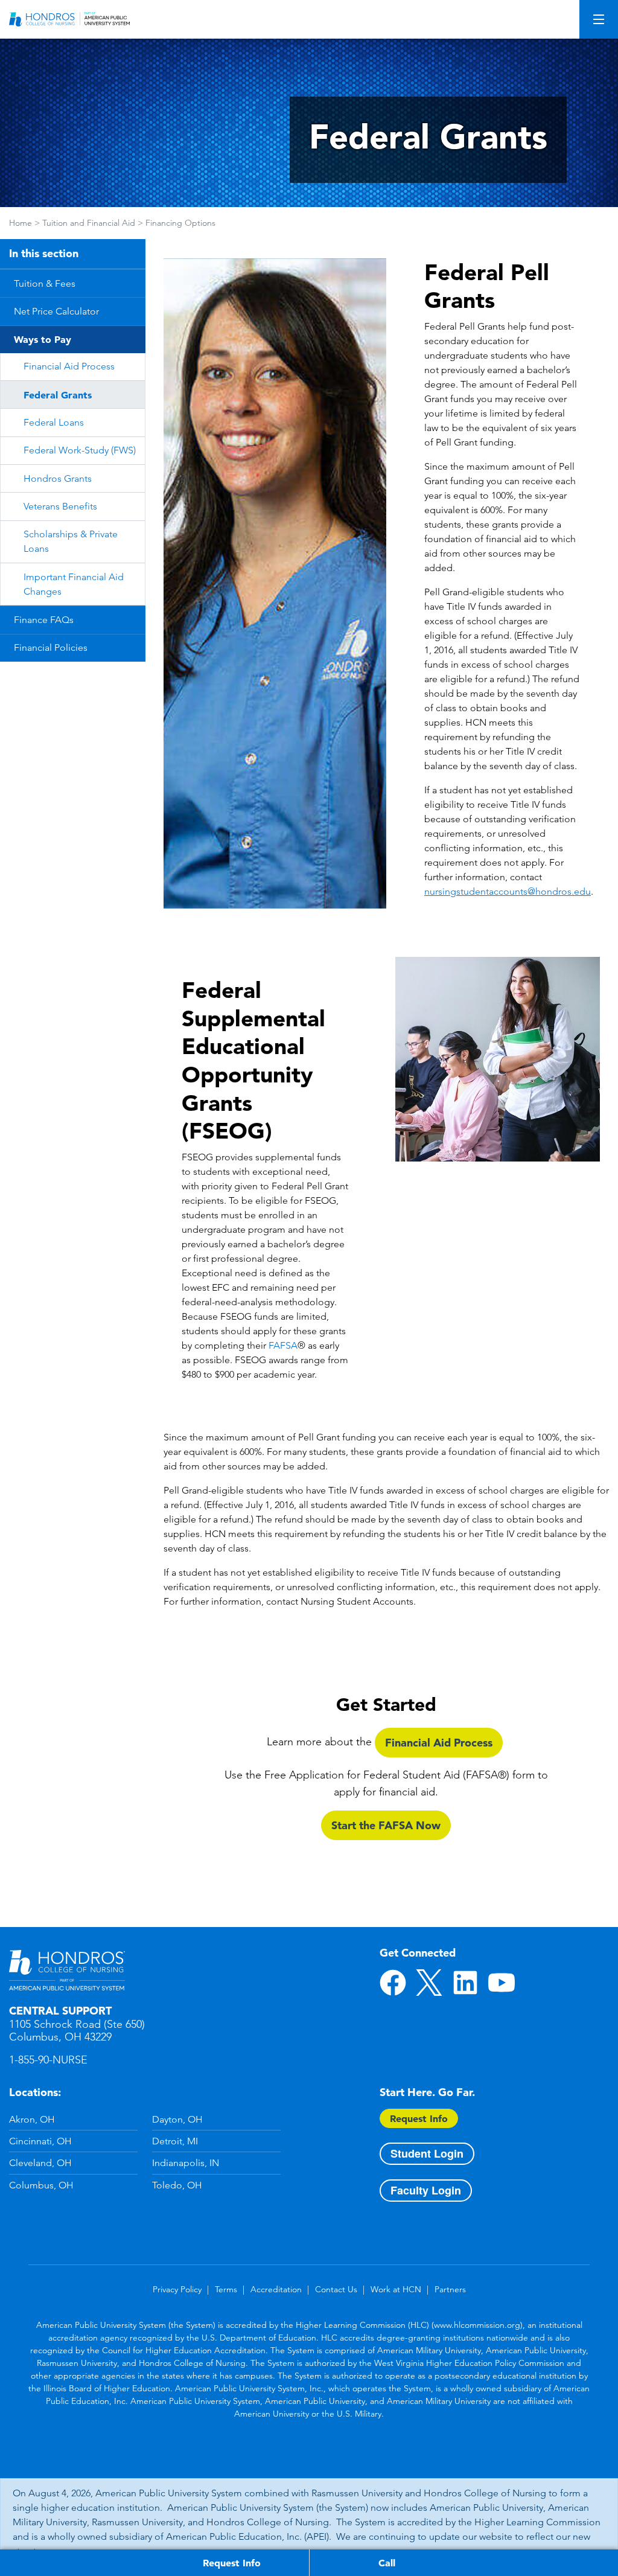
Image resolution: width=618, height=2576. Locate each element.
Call (387, 2563)
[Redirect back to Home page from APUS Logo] (69, 19)
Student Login (427, 2153)
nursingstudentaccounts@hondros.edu (508, 891)
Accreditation (276, 2289)
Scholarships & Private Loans (71, 541)
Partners (450, 2289)
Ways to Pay (43, 339)
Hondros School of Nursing (67, 1970)
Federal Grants (58, 395)
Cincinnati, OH (40, 2141)
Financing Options (180, 223)
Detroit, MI (175, 2141)
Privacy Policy (177, 2289)
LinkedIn (465, 1983)
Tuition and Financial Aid (89, 223)
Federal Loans (54, 422)
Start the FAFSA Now (386, 1825)
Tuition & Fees (45, 283)
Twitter (429, 1983)
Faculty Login (426, 2190)
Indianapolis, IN (186, 2163)
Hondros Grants (58, 478)
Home (21, 223)
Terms (226, 2289)
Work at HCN (396, 2289)
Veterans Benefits (60, 506)
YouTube (502, 1983)
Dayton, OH (177, 2119)
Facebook (393, 1983)
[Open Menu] (599, 19)
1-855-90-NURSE (48, 2060)
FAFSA (283, 1345)
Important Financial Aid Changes (74, 584)
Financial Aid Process (69, 366)
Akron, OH (32, 2119)
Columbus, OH (41, 2185)
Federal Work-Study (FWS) (80, 450)
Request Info (419, 2118)
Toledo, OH (177, 2185)
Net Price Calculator (56, 311)
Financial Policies (51, 647)
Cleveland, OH (40, 2163)
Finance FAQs (44, 620)
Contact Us (336, 2289)
